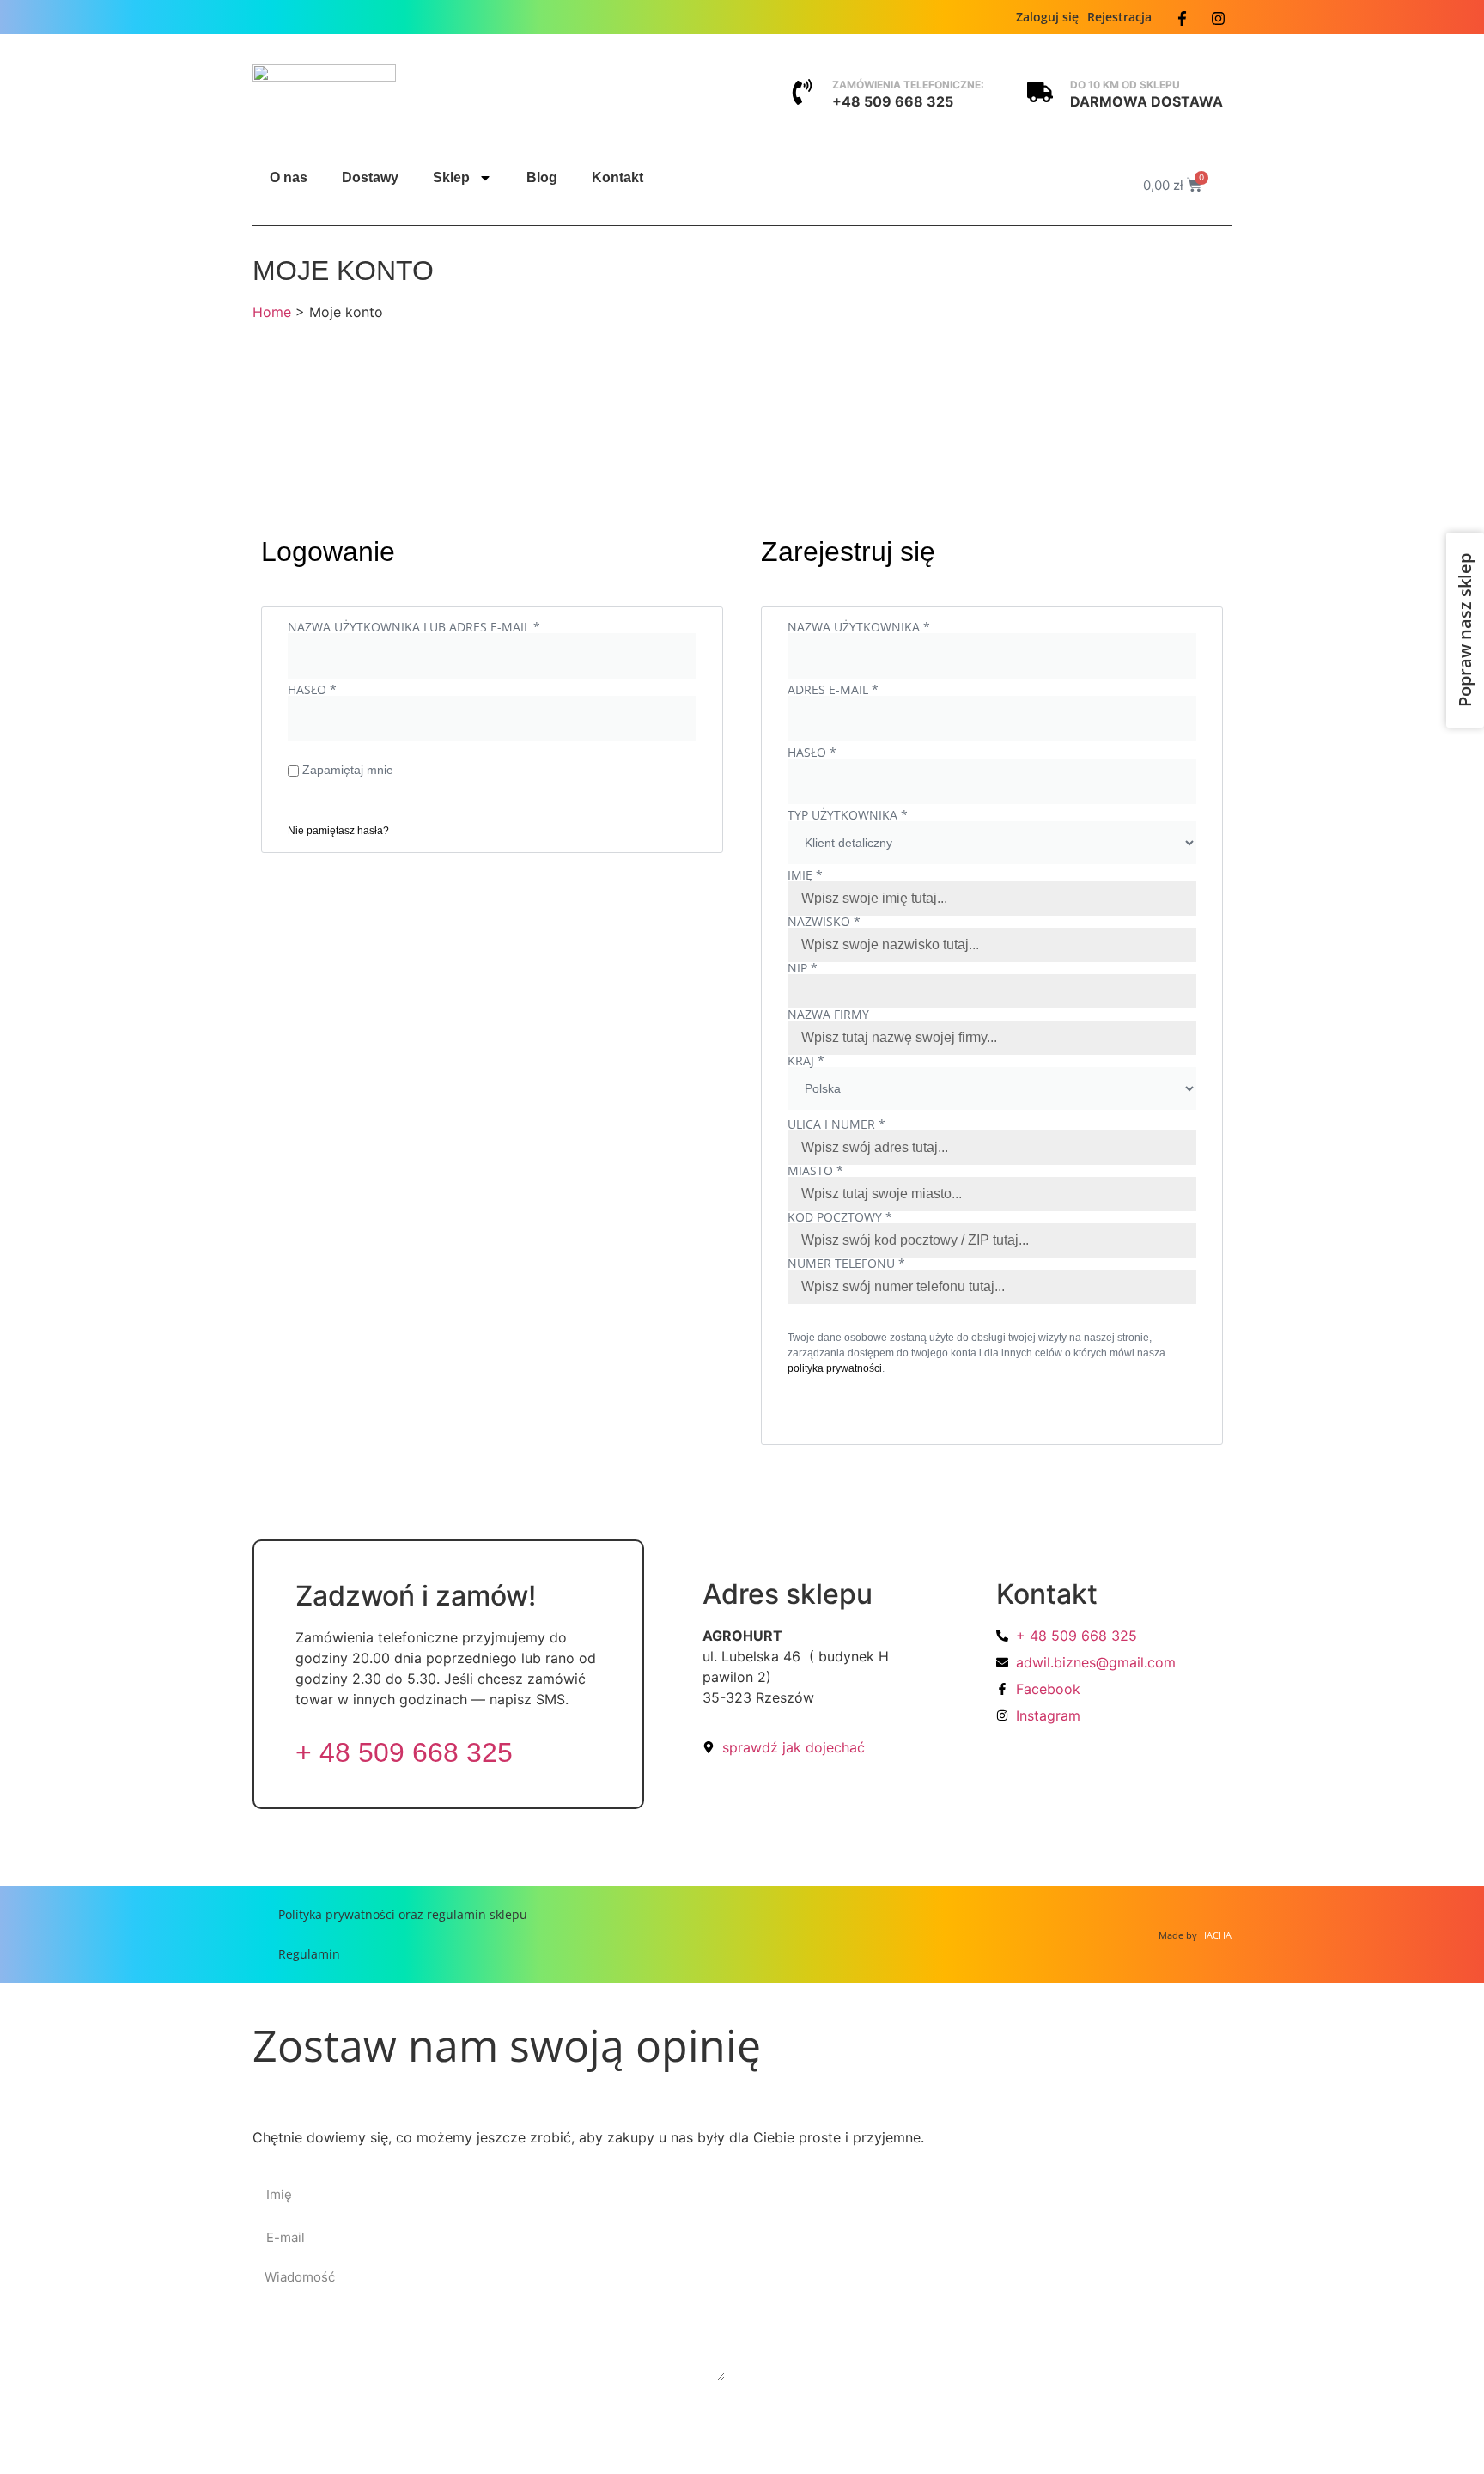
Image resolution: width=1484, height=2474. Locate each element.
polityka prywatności (835, 1368)
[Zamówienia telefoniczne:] (802, 92)
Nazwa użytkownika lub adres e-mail (448, 627)
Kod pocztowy (840, 1217)
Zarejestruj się (879, 1409)
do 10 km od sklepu (1125, 85)
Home (272, 312)
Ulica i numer (836, 1124)
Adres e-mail (867, 690)
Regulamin (309, 1954)
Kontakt (617, 177)
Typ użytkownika (848, 815)
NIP (803, 968)
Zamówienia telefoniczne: (908, 85)
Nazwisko (824, 922)
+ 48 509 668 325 (404, 1752)
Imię (805, 875)
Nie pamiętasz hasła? (338, 831)
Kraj (806, 1061)
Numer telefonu (846, 1264)
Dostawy (370, 177)
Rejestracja (1119, 17)
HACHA (1216, 1935)
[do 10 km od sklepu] (1040, 92)
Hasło (347, 690)
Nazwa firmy (830, 1015)
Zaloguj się (1047, 17)
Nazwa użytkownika (893, 627)
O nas (289, 177)
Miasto (815, 1171)
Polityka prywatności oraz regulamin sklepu (403, 1914)
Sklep (451, 177)
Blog (542, 177)
